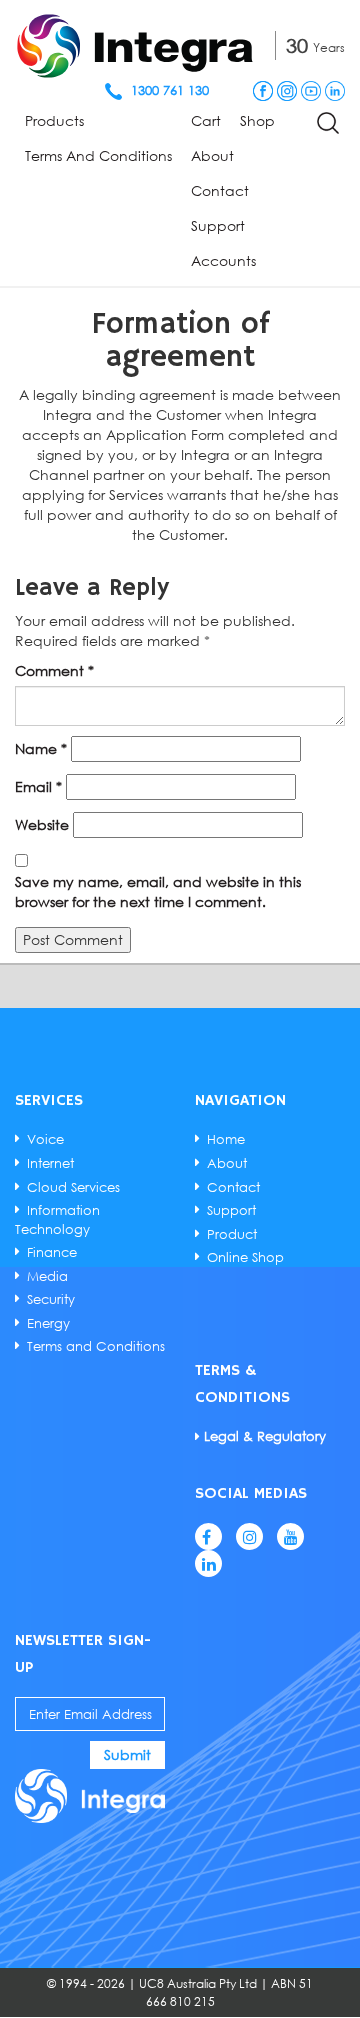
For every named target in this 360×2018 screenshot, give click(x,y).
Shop (257, 120)
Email (38, 786)
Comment (54, 670)
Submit (127, 1754)
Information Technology (57, 1219)
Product (232, 1234)
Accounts (223, 260)
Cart (206, 120)
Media (47, 1276)
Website (42, 824)
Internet (50, 1163)
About (212, 155)
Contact (220, 190)
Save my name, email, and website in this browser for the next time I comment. (158, 891)
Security (51, 1299)
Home (226, 1139)
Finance (52, 1252)
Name (41, 748)
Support (218, 225)
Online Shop (245, 1257)
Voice (45, 1139)
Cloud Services (73, 1187)
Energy (48, 1323)
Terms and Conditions (98, 155)
